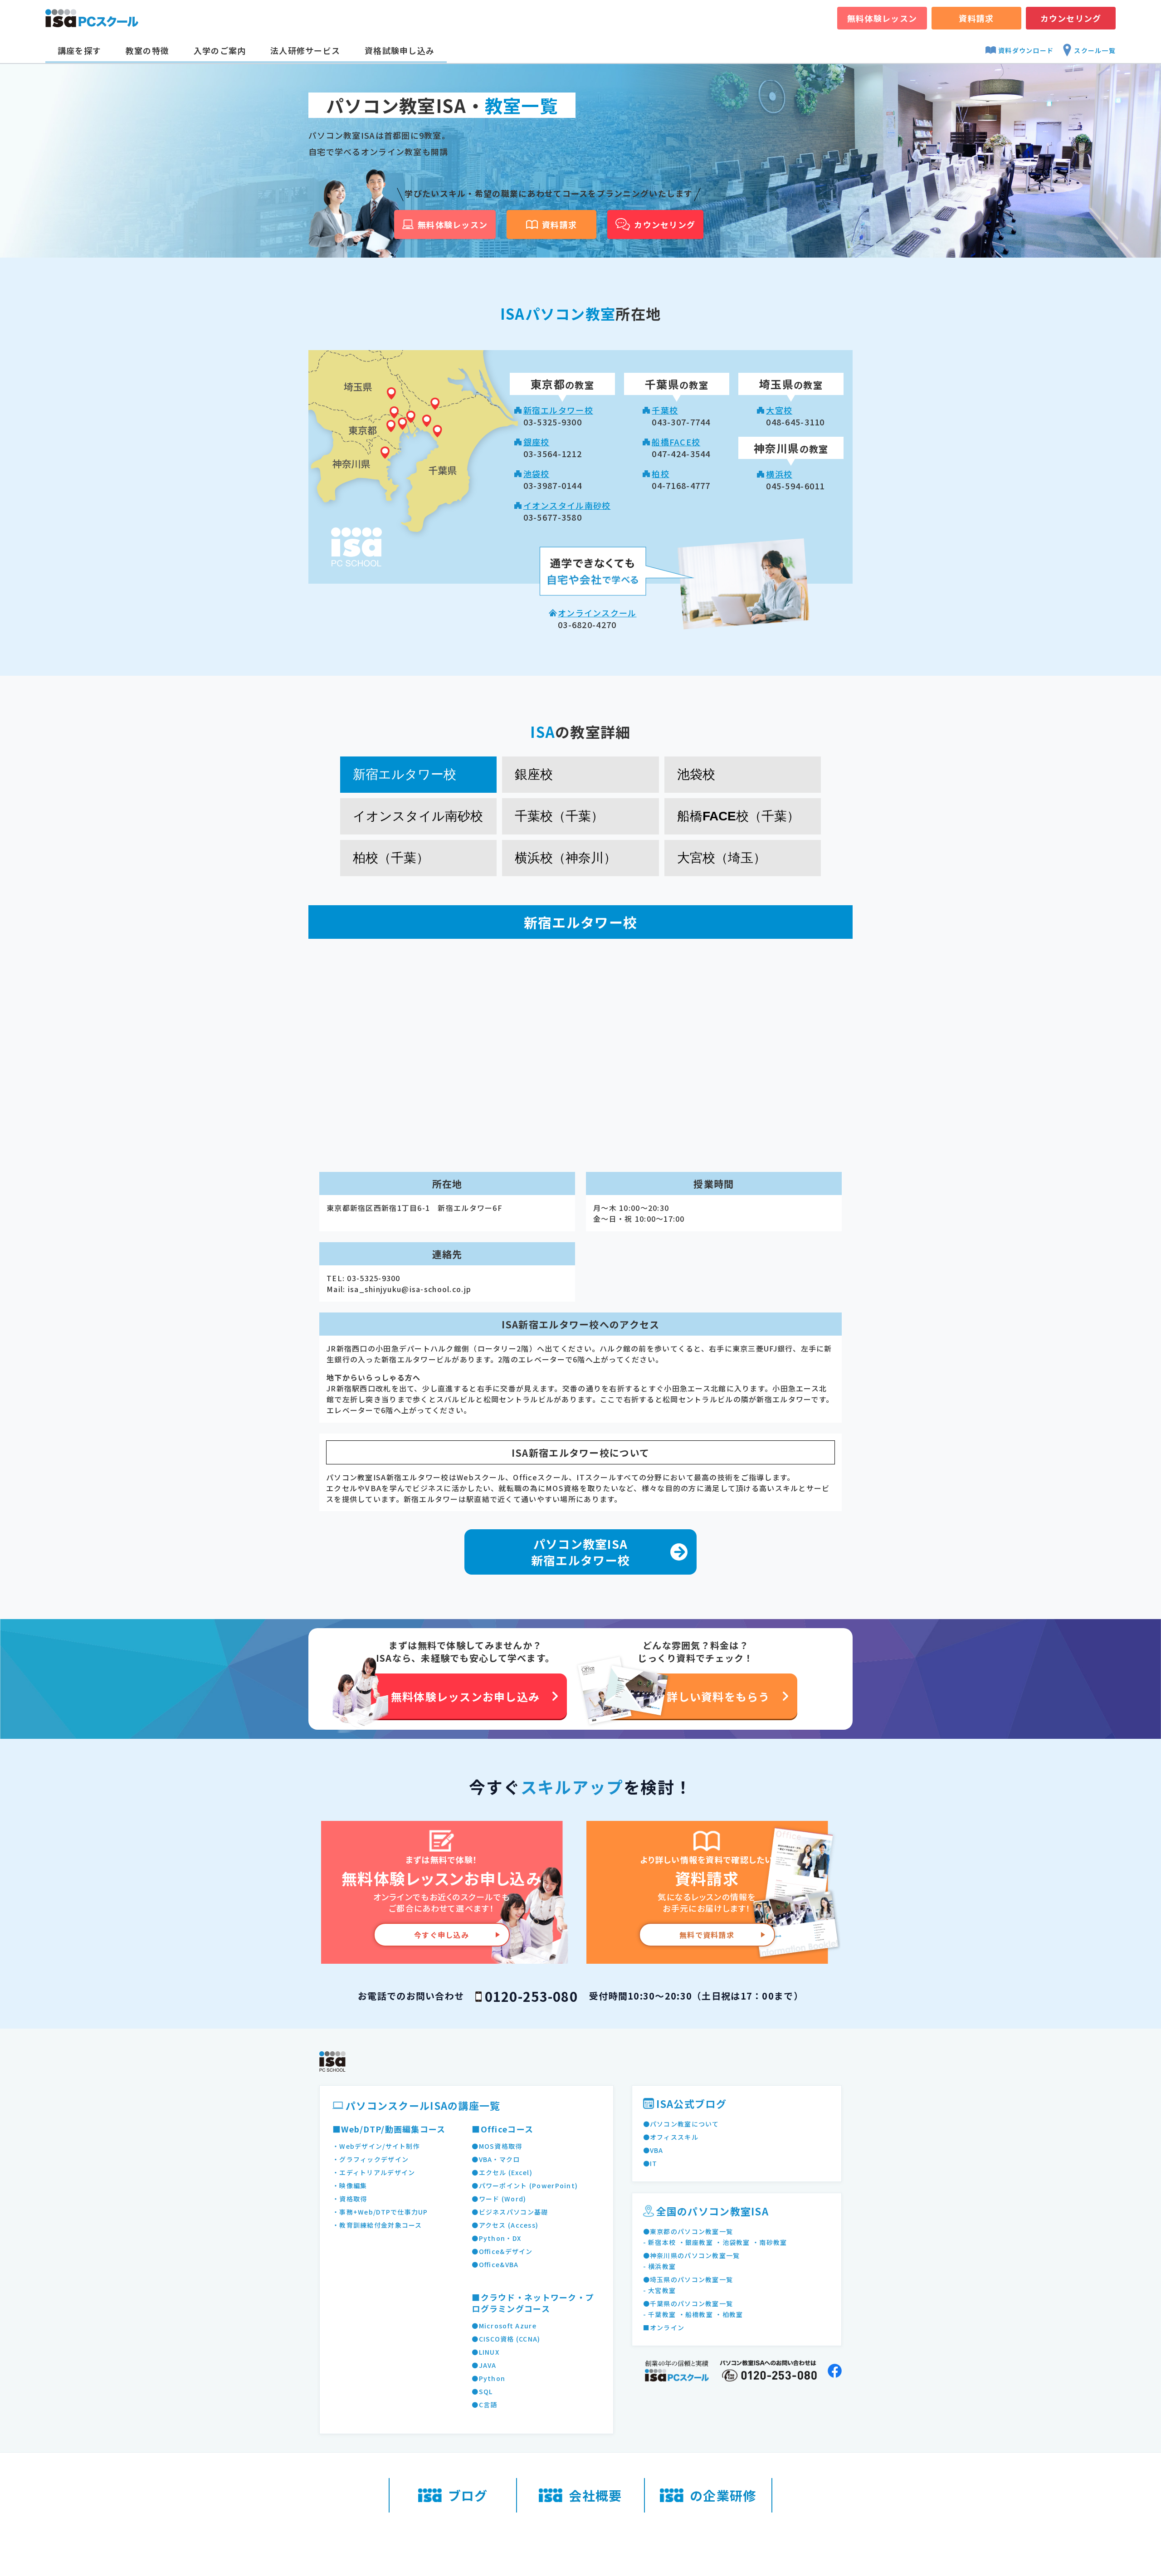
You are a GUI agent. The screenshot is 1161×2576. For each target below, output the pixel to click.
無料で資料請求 (707, 1935)
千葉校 (665, 410)
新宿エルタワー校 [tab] (405, 774)
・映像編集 (350, 2186)
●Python (488, 2378)
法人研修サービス (305, 50)
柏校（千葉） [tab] (391, 858)
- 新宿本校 (660, 2242)
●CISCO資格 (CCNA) (506, 2339)
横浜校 (779, 474)
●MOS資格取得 (497, 2146)
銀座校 (537, 442)
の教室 (562, 385)
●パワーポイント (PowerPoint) (525, 2186)
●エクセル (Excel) (502, 2172)
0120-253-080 (531, 1996)
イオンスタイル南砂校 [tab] (418, 816)
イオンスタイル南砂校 (567, 505)
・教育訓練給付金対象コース (377, 2225)
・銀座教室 (696, 2242)
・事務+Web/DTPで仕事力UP (380, 2212)
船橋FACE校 (676, 442)
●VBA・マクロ (496, 2159)
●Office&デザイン (502, 2251)
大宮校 (779, 410)
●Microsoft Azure (504, 2326)
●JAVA (484, 2365)
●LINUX (485, 2352)
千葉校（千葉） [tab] (559, 816)
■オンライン (664, 2327)
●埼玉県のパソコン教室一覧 (688, 2279)
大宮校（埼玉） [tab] (722, 858)
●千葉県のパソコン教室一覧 (688, 2303)
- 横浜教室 (660, 2266)
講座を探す (79, 50)
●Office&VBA (495, 2264)
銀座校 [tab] (534, 774)
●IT (650, 2163)
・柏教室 (729, 2314)
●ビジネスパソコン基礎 (510, 2212)
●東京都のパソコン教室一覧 (688, 2231)
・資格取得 (350, 2199)
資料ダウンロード (1026, 50)
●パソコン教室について (681, 2124)
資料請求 (976, 18)
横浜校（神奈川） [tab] (566, 858)
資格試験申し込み (400, 50)
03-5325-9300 (373, 1278)
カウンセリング (1071, 18)
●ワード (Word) (499, 2199)
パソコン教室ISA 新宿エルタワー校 (580, 1552)
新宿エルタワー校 (558, 410)
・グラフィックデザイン (371, 2159)
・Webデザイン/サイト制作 (376, 2146)
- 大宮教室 (660, 2290)
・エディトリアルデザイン (374, 2172)
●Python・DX (496, 2238)
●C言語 (484, 2405)
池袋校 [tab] (696, 774)
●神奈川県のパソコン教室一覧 (692, 2255)
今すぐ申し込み (441, 1935)
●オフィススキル (671, 2137)
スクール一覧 (1095, 50)
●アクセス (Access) (505, 2225)
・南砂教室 (770, 2242)
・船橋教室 (696, 2314)
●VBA (653, 2150)
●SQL (482, 2391)
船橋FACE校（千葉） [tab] (738, 816)
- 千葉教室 (660, 2314)
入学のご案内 (220, 50)
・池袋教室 (732, 2242)
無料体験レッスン (882, 18)
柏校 (661, 473)
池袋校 (537, 473)
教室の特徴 (147, 50)
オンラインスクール (597, 613)
